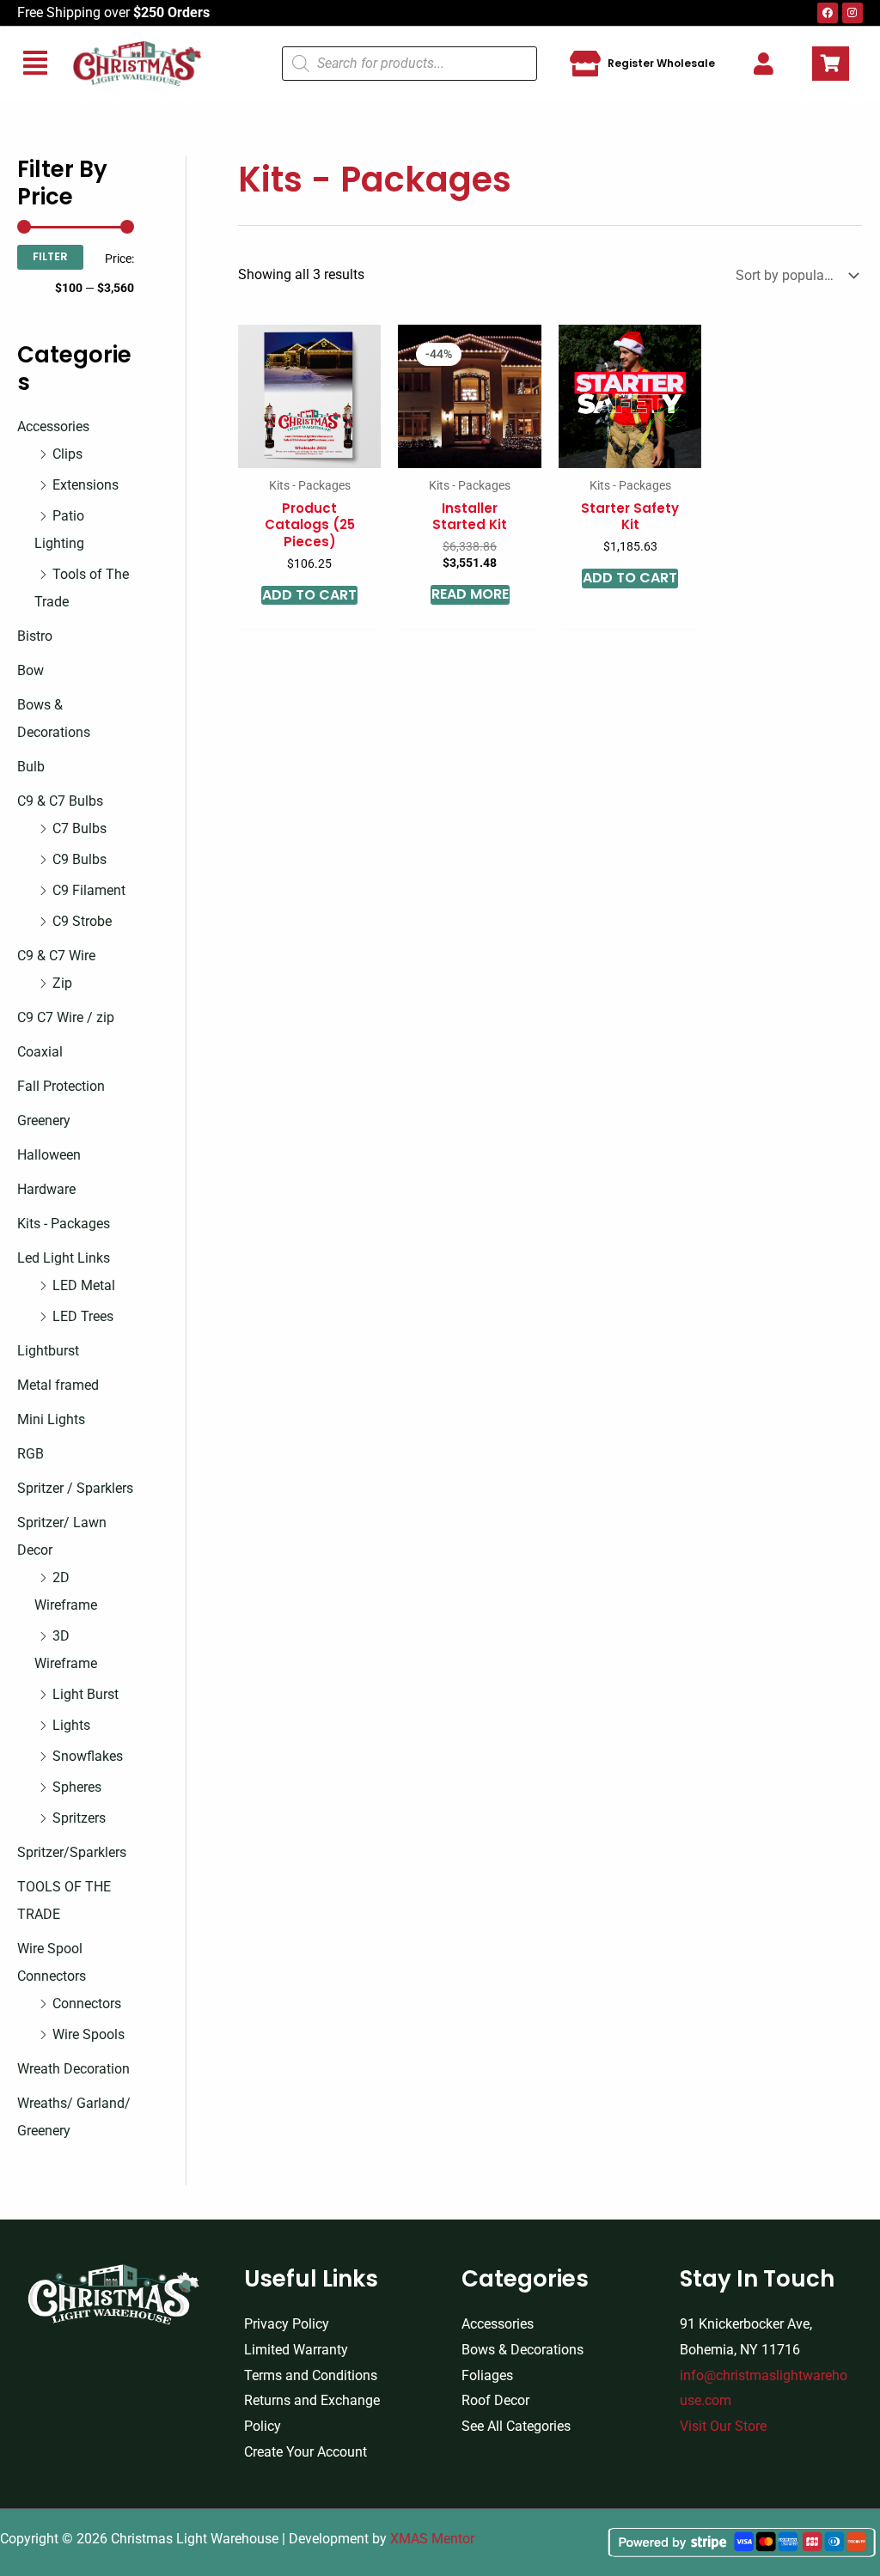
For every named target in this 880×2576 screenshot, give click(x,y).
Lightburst (48, 1351)
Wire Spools (89, 2034)
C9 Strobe (82, 921)
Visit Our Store (723, 2426)
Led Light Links (64, 1258)
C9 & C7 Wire (56, 956)
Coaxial (40, 1052)
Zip (62, 983)
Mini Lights (51, 1419)
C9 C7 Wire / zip (66, 1017)
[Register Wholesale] (585, 64)
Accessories (53, 426)
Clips (67, 454)
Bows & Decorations (522, 2350)
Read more (470, 594)
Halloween (49, 1155)
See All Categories (516, 2426)
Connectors (87, 2004)
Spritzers (79, 1818)
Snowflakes (88, 1756)
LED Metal (84, 1285)
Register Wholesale (661, 63)
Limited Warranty (296, 2350)
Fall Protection (61, 1086)
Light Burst (86, 1694)
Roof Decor (495, 2400)
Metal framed (58, 1385)
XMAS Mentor (432, 2539)
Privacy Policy (287, 2324)
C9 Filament (89, 890)
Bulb (31, 767)
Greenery (44, 1121)
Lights (71, 1725)
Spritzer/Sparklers (72, 1852)
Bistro (35, 636)
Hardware (46, 1189)
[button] (35, 63)
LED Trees (83, 1316)
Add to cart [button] (309, 595)
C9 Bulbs (79, 859)
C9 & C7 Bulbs (60, 801)
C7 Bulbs (79, 828)
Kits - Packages (64, 1224)
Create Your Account (306, 2452)
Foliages (487, 2375)
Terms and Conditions (311, 2375)
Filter (50, 256)
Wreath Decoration (73, 2069)
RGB (31, 1454)
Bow (31, 670)
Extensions (86, 485)
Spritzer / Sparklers (75, 1488)
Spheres (77, 1787)
